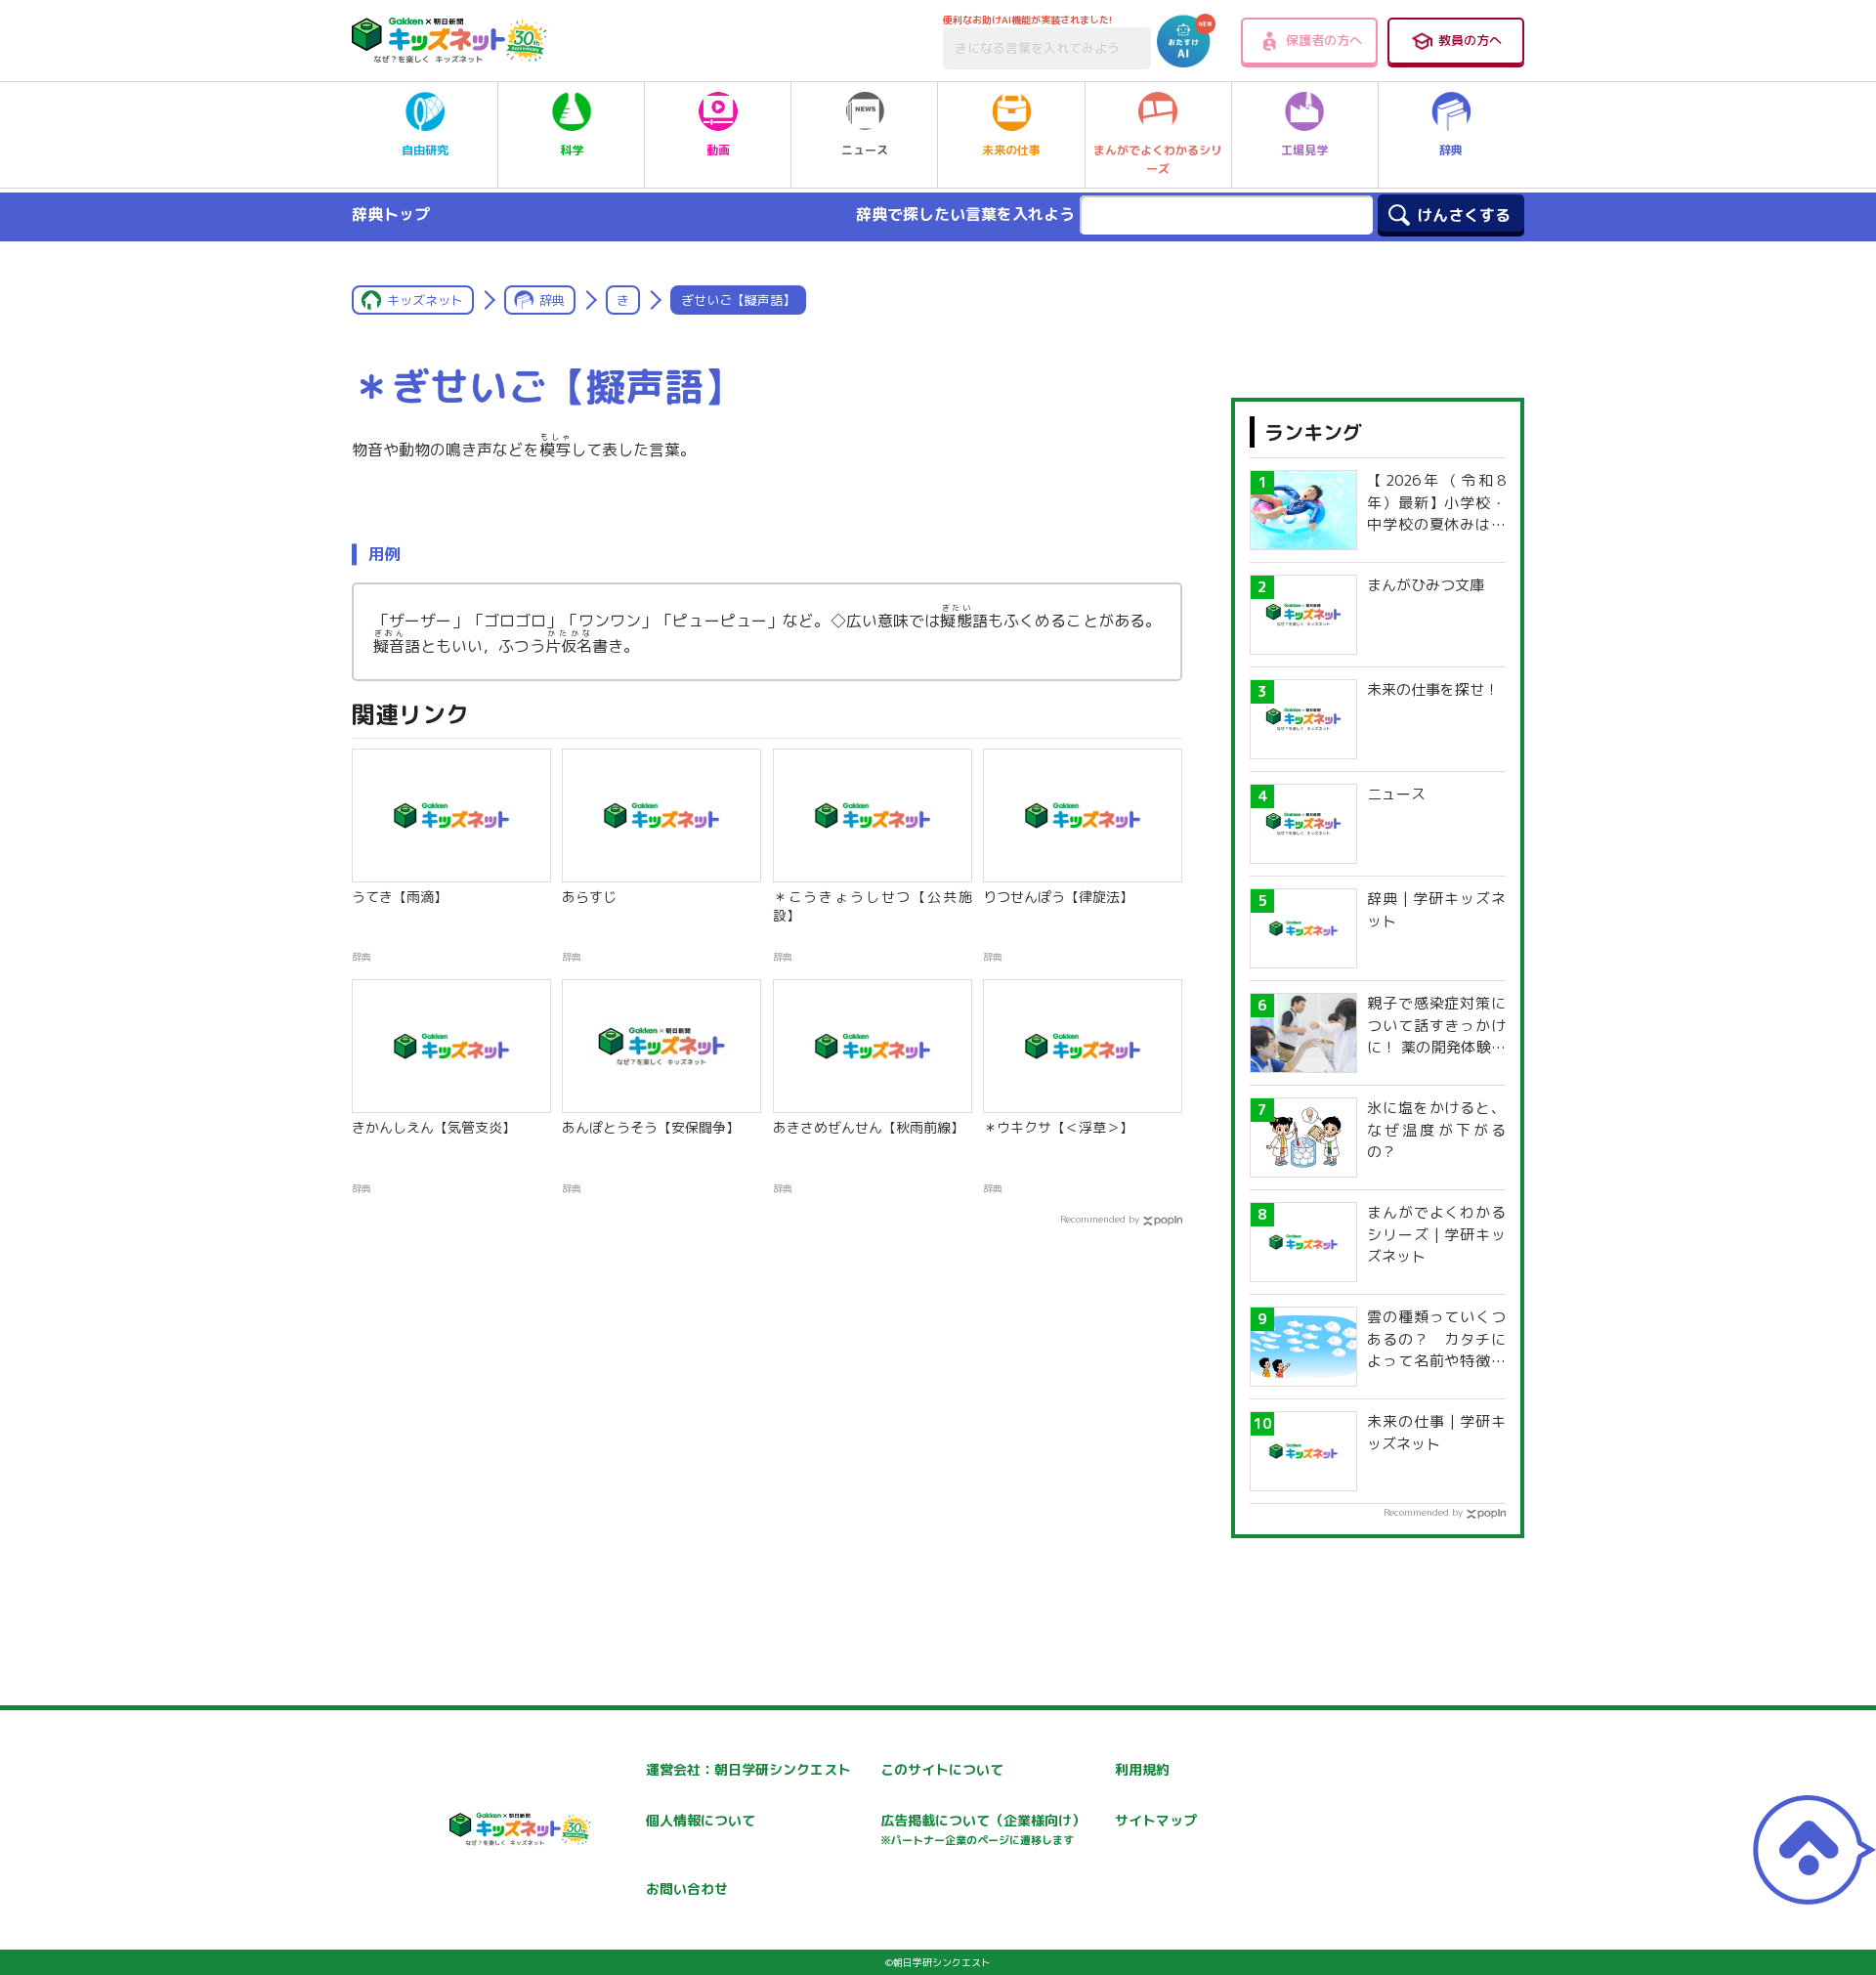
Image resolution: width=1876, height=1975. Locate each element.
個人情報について (701, 1820)
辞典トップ (391, 214)
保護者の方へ (1324, 40)
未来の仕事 (1011, 150)
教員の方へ (1470, 40)
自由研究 (425, 150)
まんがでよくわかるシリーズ (1158, 159)
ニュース (865, 150)
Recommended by (1100, 1219)
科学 (572, 150)
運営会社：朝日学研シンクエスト (748, 1769)
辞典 (1451, 150)
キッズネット (425, 300)
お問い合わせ (687, 1889)
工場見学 (1304, 150)
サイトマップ (1156, 1820)
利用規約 (1142, 1769)
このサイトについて (942, 1769)
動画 (718, 150)
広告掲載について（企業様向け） (983, 1829)
